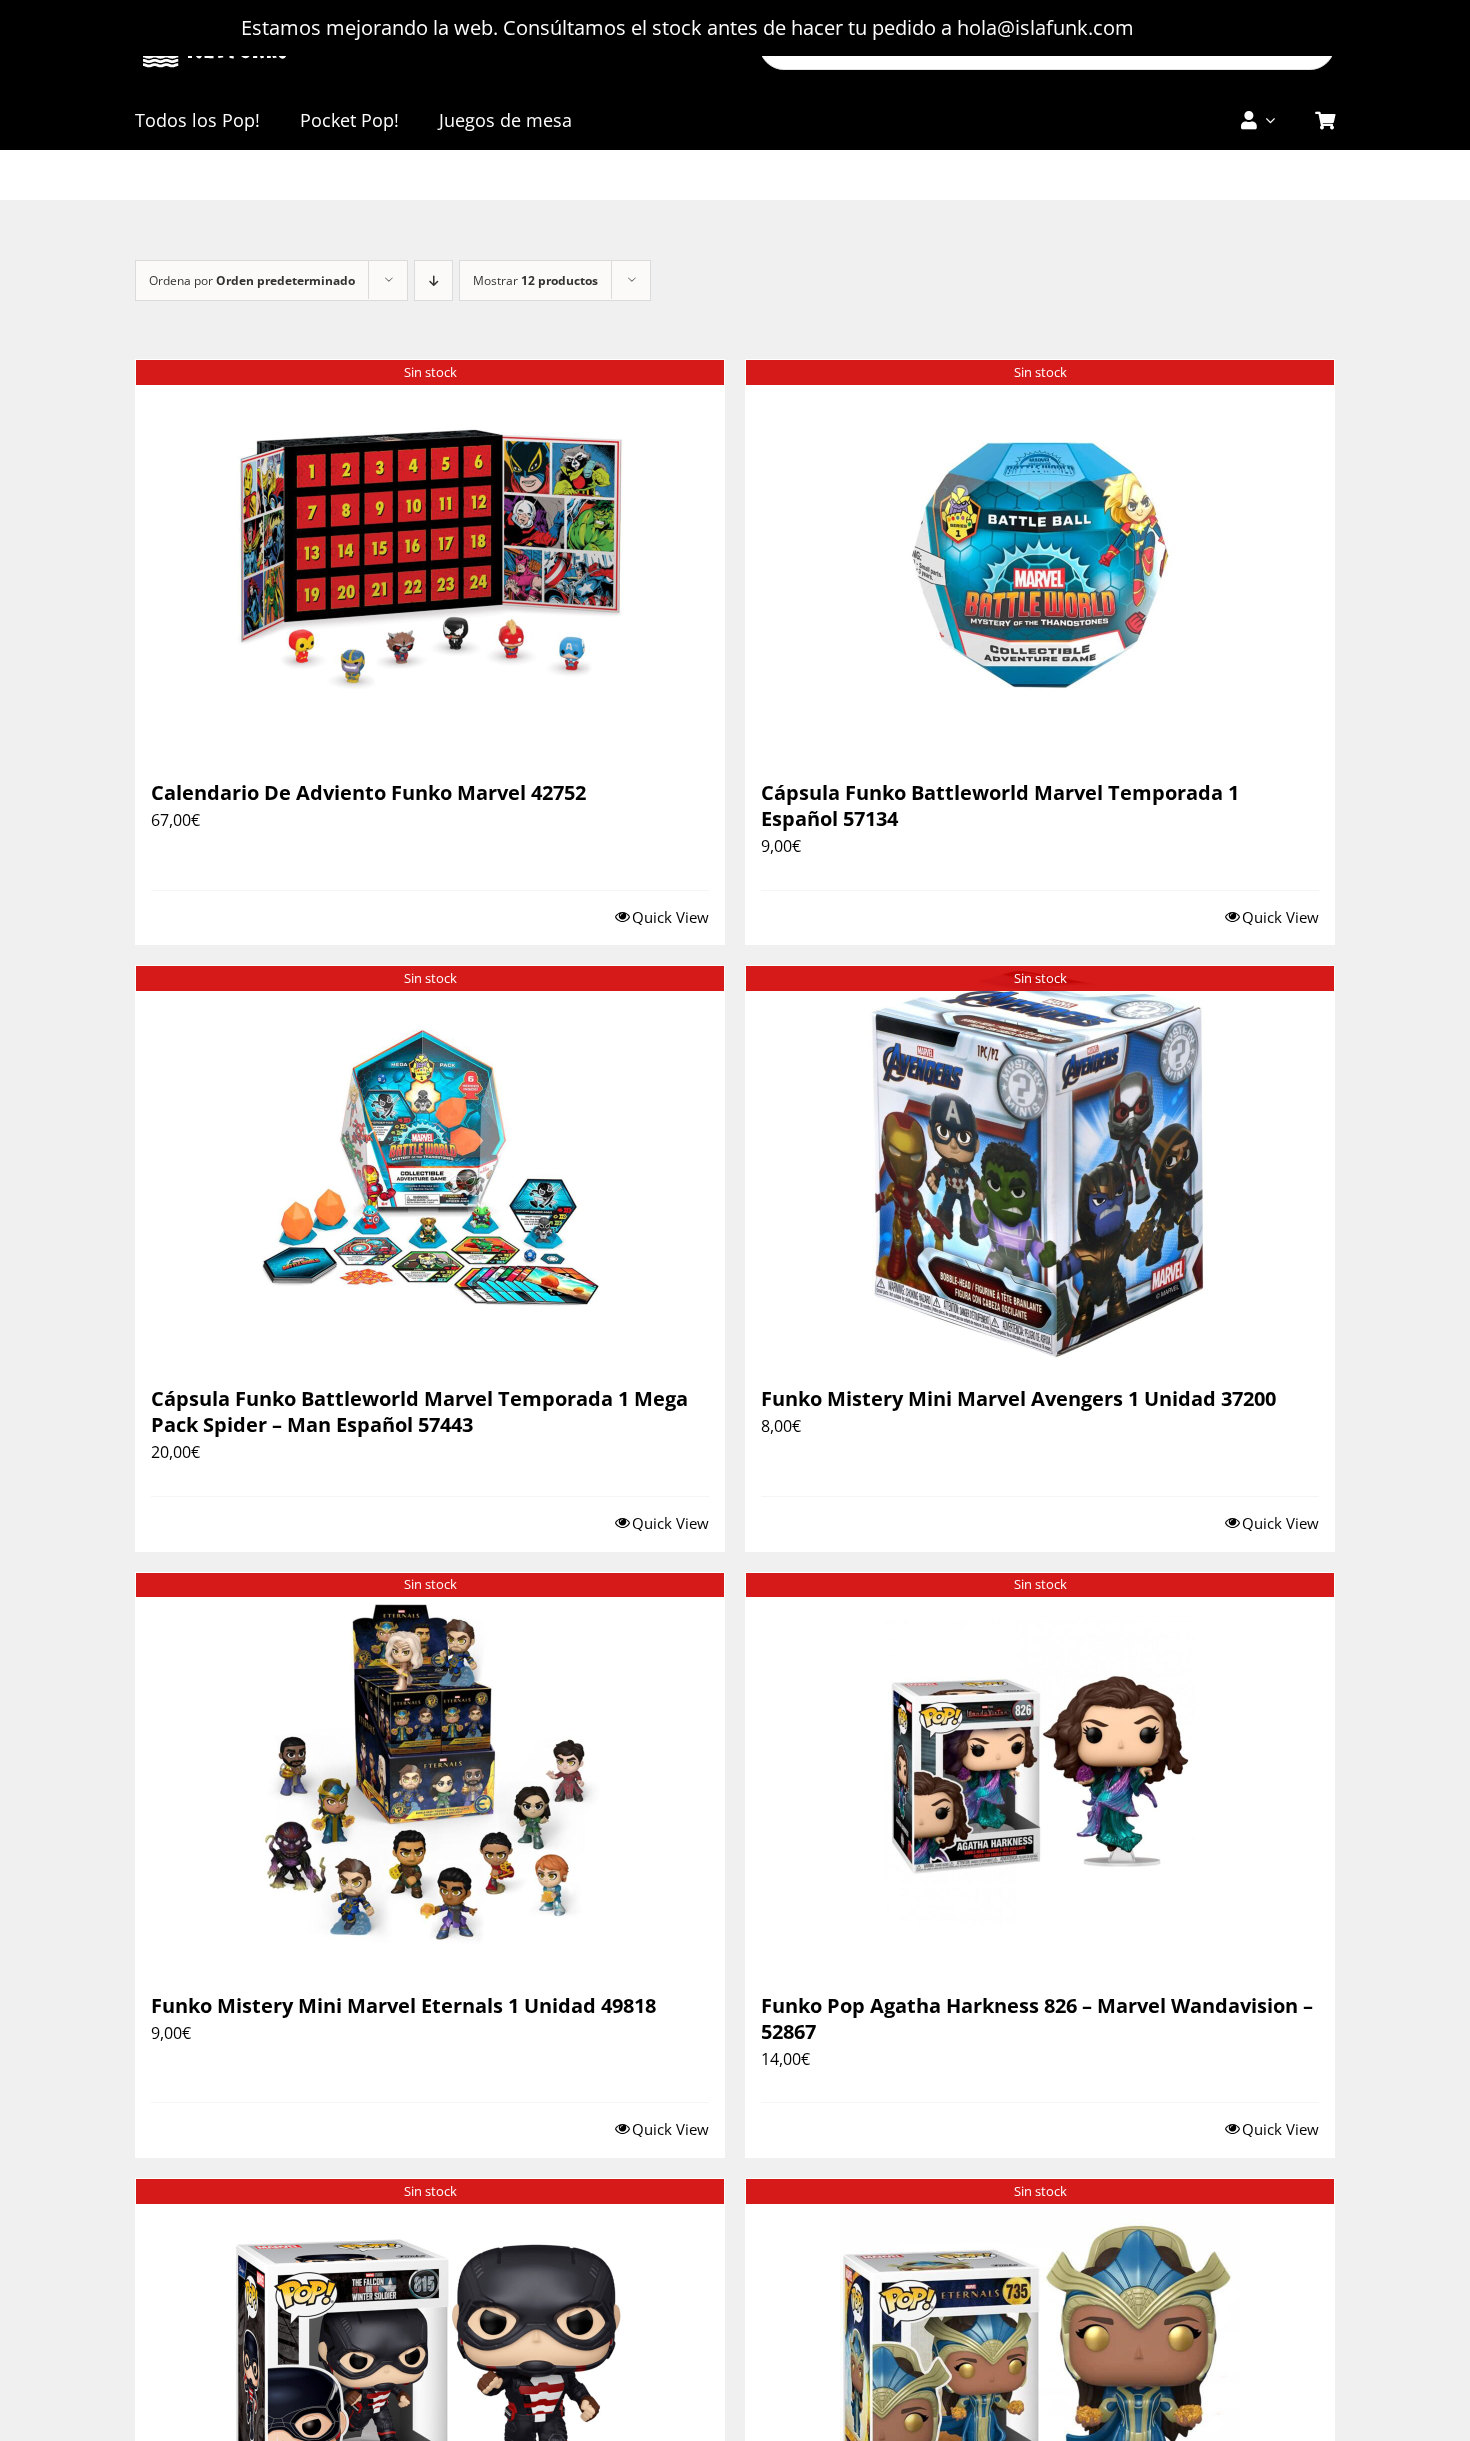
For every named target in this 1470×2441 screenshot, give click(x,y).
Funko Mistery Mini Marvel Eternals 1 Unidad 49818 (403, 2005)
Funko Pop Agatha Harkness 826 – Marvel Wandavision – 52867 (1037, 2018)
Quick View (670, 917)
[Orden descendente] (433, 280)
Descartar (1184, 27)
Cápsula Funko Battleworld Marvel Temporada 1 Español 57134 (1000, 805)
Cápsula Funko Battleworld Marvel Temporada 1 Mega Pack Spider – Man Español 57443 (419, 1411)
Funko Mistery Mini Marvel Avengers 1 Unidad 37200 (1018, 1398)
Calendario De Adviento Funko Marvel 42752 (368, 792)
